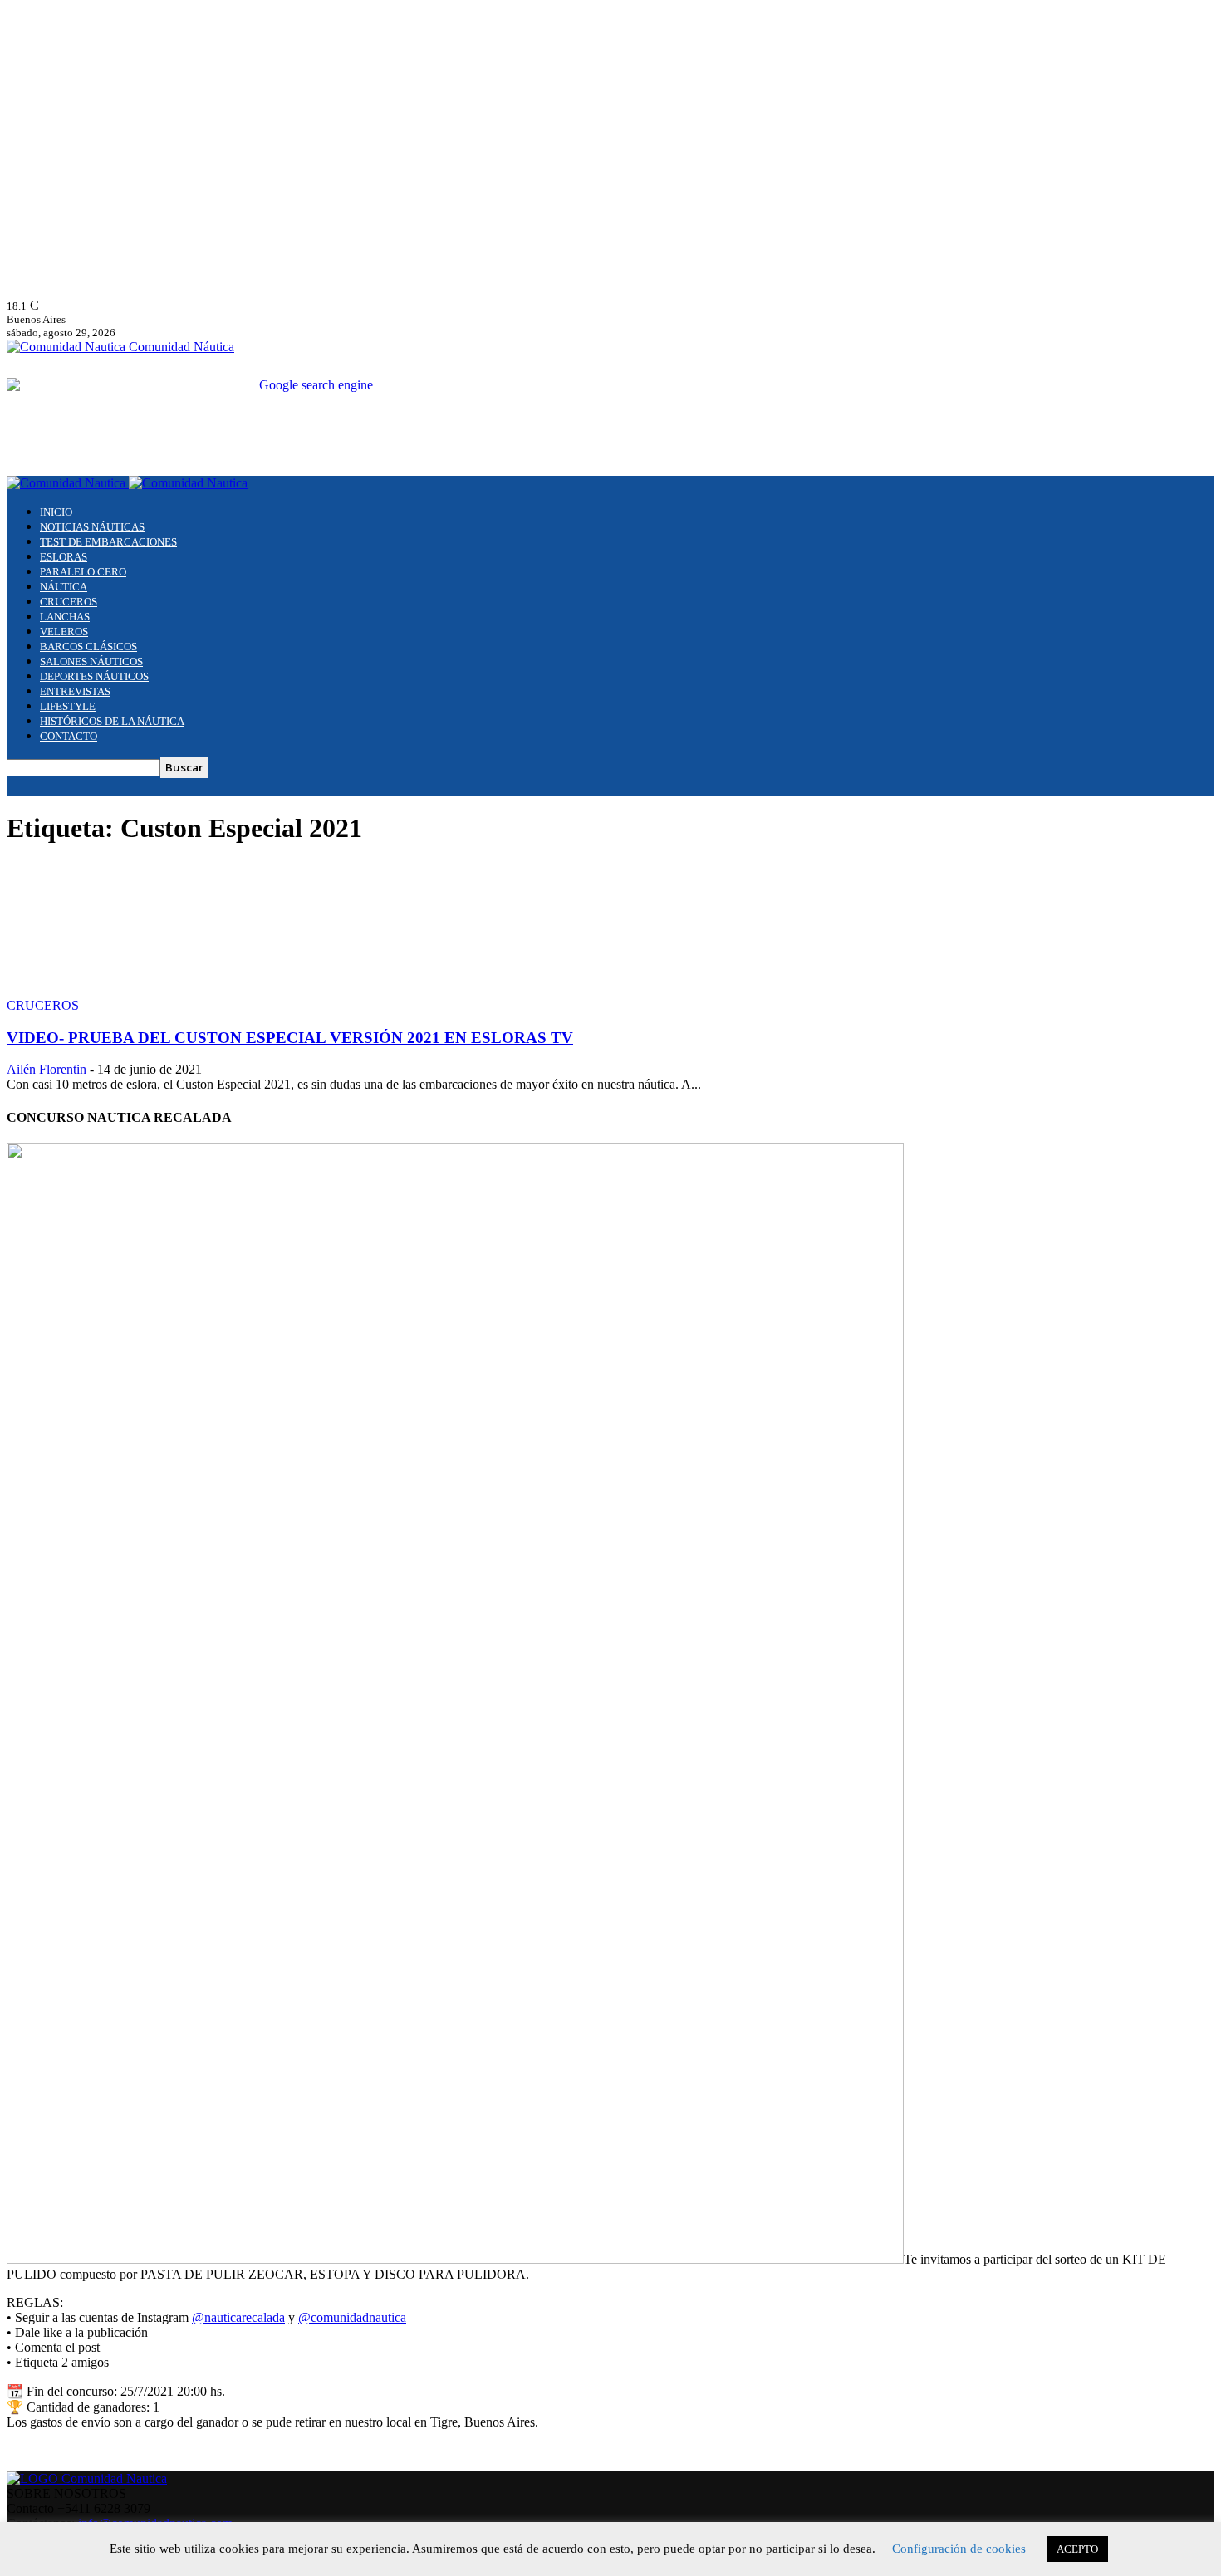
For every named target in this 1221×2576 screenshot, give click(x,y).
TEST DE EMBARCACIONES (108, 542)
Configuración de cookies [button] (959, 2549)
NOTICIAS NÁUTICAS (92, 527)
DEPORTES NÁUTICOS (94, 676)
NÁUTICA (64, 587)
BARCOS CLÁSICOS (88, 646)
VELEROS (64, 632)
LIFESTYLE (68, 706)
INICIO (56, 512)
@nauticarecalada (238, 2317)
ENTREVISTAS (75, 691)
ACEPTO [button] (1077, 2549)
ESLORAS (64, 557)
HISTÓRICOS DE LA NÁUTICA (112, 721)
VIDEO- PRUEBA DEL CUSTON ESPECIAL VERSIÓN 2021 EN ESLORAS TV (290, 1038)
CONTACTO (69, 736)
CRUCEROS (69, 602)
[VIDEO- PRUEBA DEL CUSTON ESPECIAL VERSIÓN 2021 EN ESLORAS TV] (141, 990)
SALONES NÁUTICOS (91, 661)
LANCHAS (65, 617)
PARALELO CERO (83, 572)
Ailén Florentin (47, 1069)
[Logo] (68, 483)
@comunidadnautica (352, 2317)
